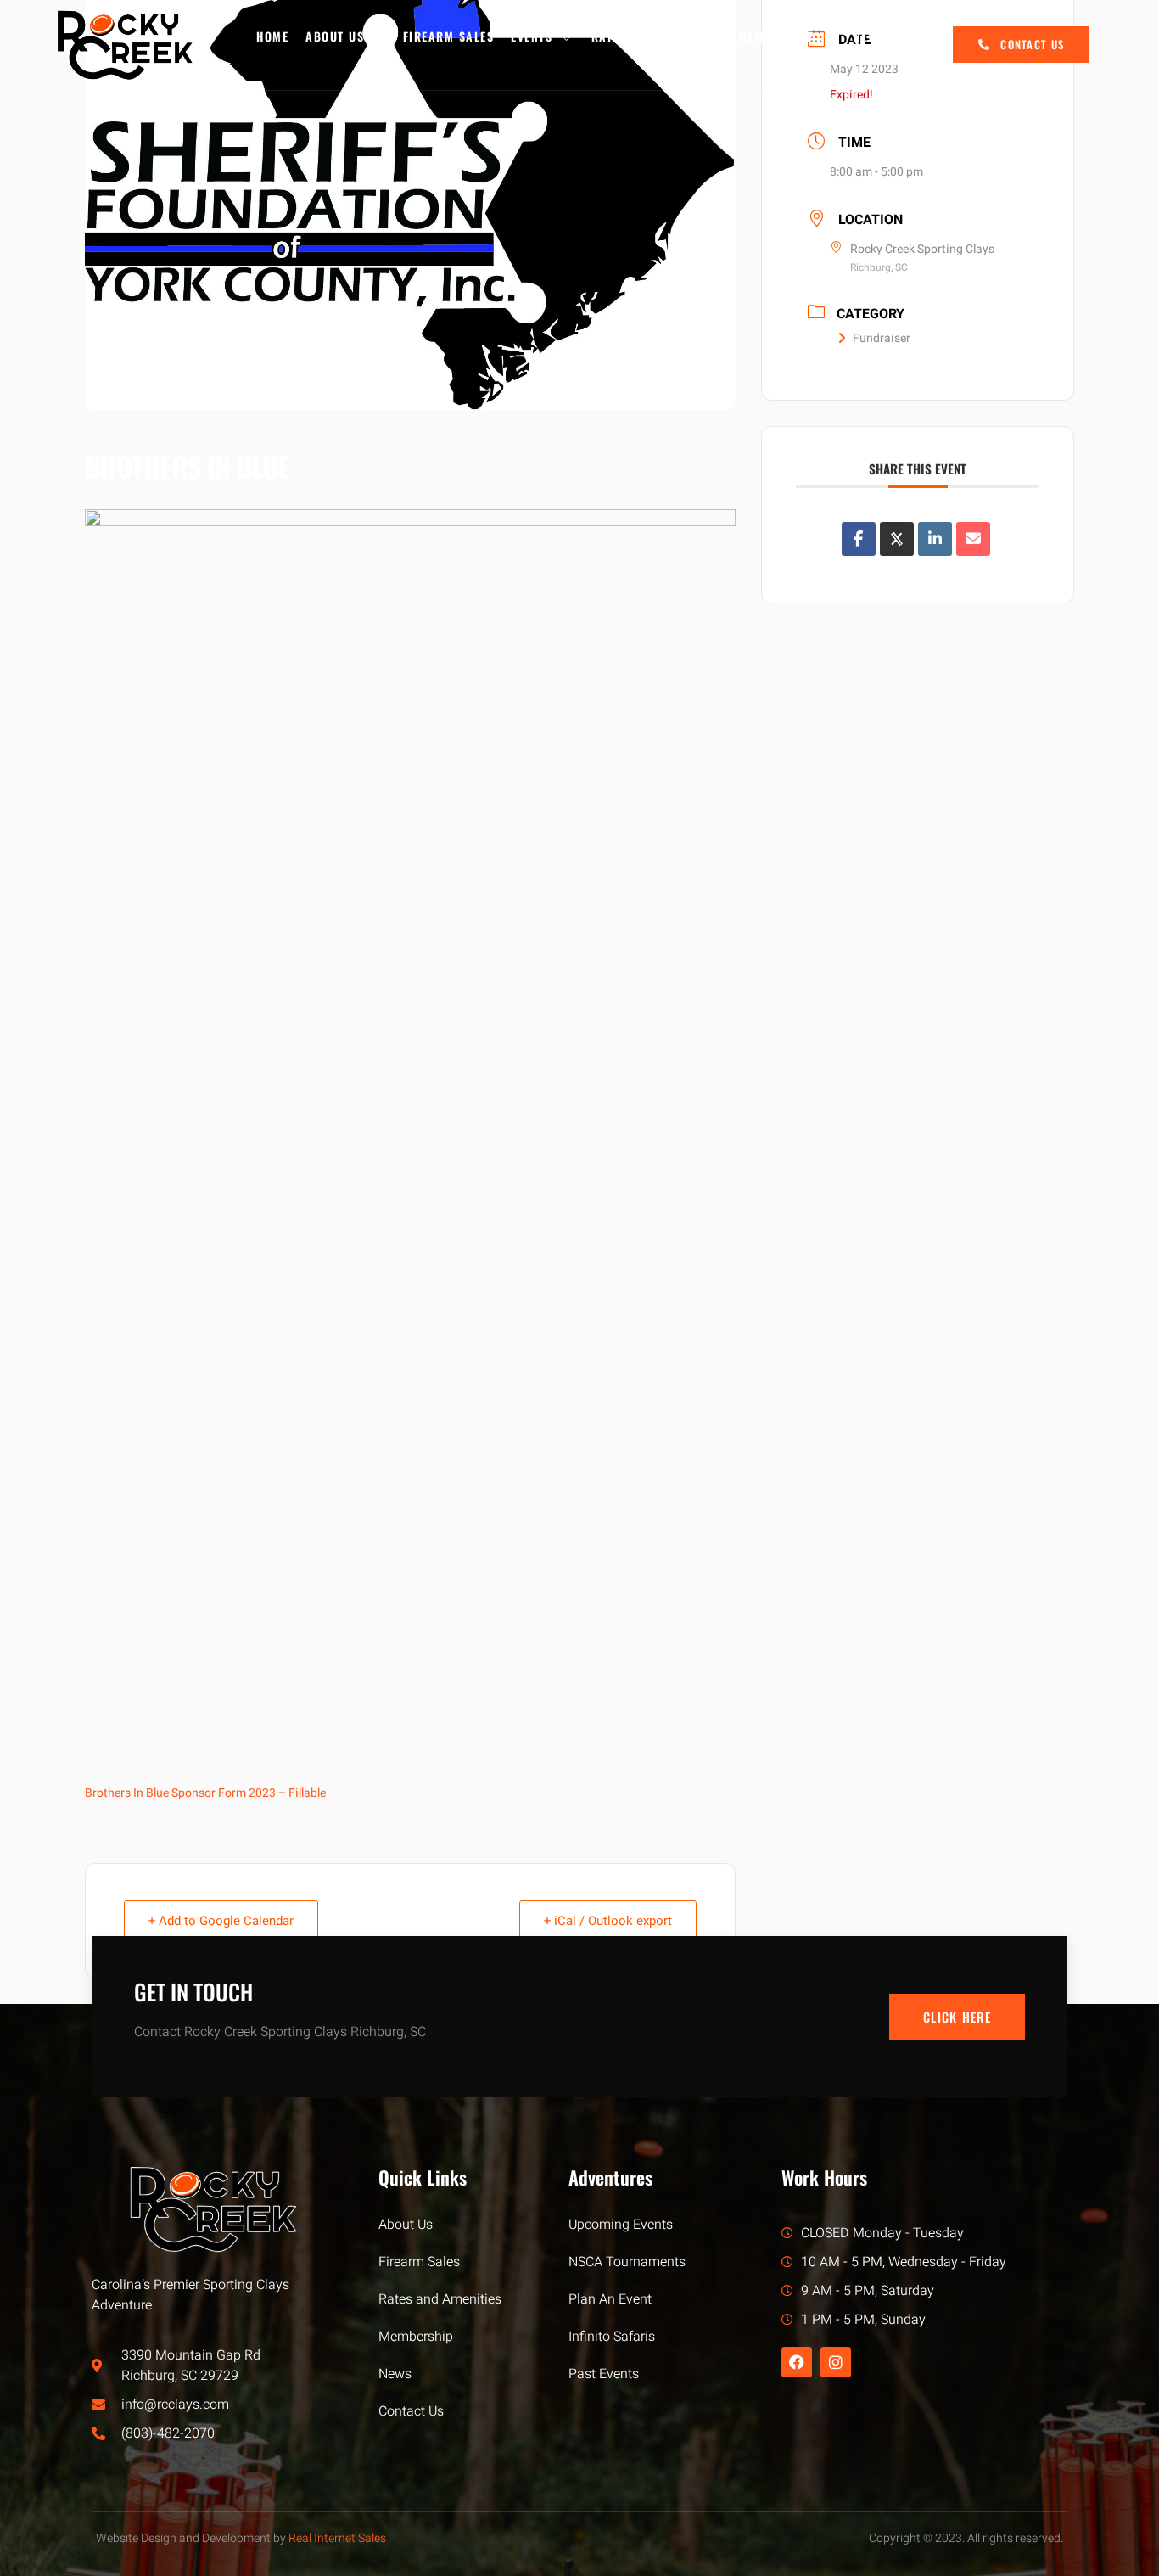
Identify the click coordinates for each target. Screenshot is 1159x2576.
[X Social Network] (897, 539)
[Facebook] (797, 2362)
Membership (776, 36)
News (869, 36)
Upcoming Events (621, 2225)
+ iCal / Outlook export (608, 1921)
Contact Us (411, 2411)
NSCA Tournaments (627, 2262)
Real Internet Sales (337, 2538)
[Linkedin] (935, 539)
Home (272, 36)
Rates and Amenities (657, 36)
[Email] (973, 539)
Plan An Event (610, 2299)
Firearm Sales (449, 36)
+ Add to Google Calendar (221, 1921)
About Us (335, 36)
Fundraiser (882, 338)
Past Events (604, 2374)
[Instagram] (836, 2362)
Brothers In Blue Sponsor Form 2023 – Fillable (205, 1793)
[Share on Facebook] (859, 539)
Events (532, 36)
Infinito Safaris (612, 2337)
